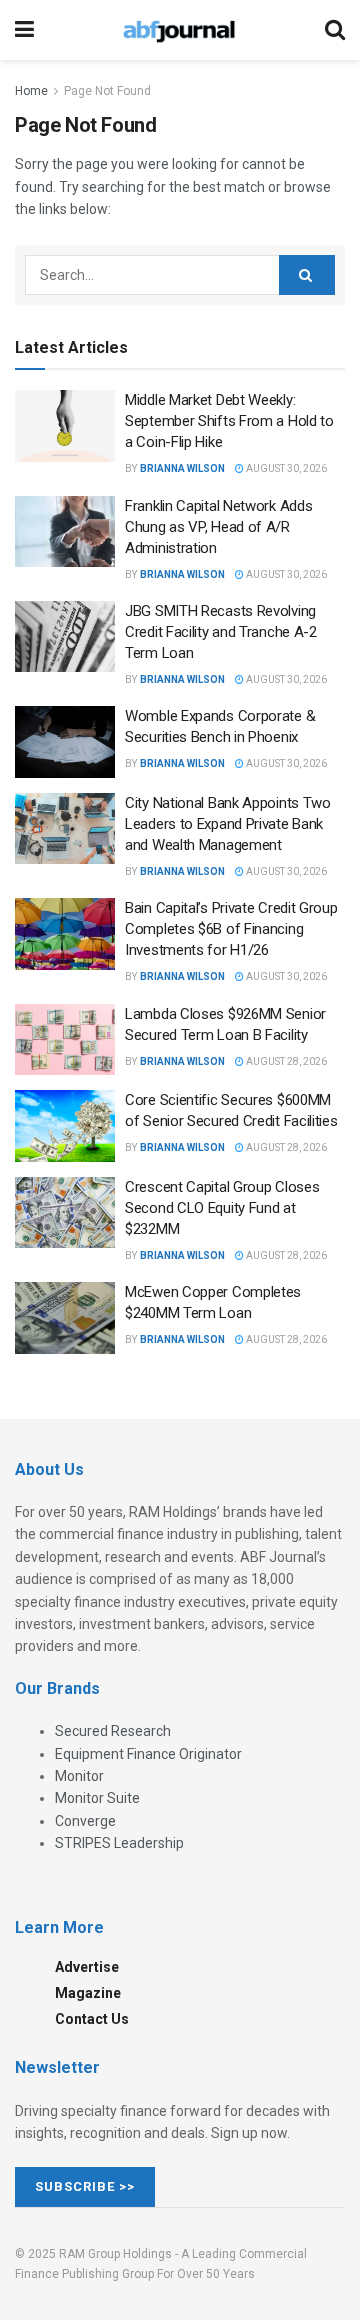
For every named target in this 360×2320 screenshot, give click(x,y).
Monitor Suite (97, 1798)
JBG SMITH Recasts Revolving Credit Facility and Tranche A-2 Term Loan (221, 632)
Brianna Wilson (182, 468)
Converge (85, 1821)
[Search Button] (335, 30)
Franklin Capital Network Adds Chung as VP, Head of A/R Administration (218, 527)
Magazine (88, 1993)
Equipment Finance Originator (148, 1754)
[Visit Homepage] (179, 30)
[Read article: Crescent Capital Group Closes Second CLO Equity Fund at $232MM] (65, 1213)
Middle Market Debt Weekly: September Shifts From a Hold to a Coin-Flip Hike (229, 421)
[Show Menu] (24, 30)
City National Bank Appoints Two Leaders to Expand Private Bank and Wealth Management (228, 824)
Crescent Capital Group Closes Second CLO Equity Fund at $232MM (222, 1208)
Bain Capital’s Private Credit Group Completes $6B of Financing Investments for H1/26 (231, 929)
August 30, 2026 (285, 468)
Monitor (79, 1776)
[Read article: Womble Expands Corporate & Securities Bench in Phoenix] (65, 742)
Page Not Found (107, 91)
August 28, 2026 (285, 1061)
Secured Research (113, 1731)
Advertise (87, 1967)
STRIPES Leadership (119, 1843)
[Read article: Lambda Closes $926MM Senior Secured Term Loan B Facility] (65, 1040)
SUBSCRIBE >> (85, 2186)
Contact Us (92, 2019)
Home (31, 91)
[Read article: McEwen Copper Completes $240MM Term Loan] (65, 1318)
